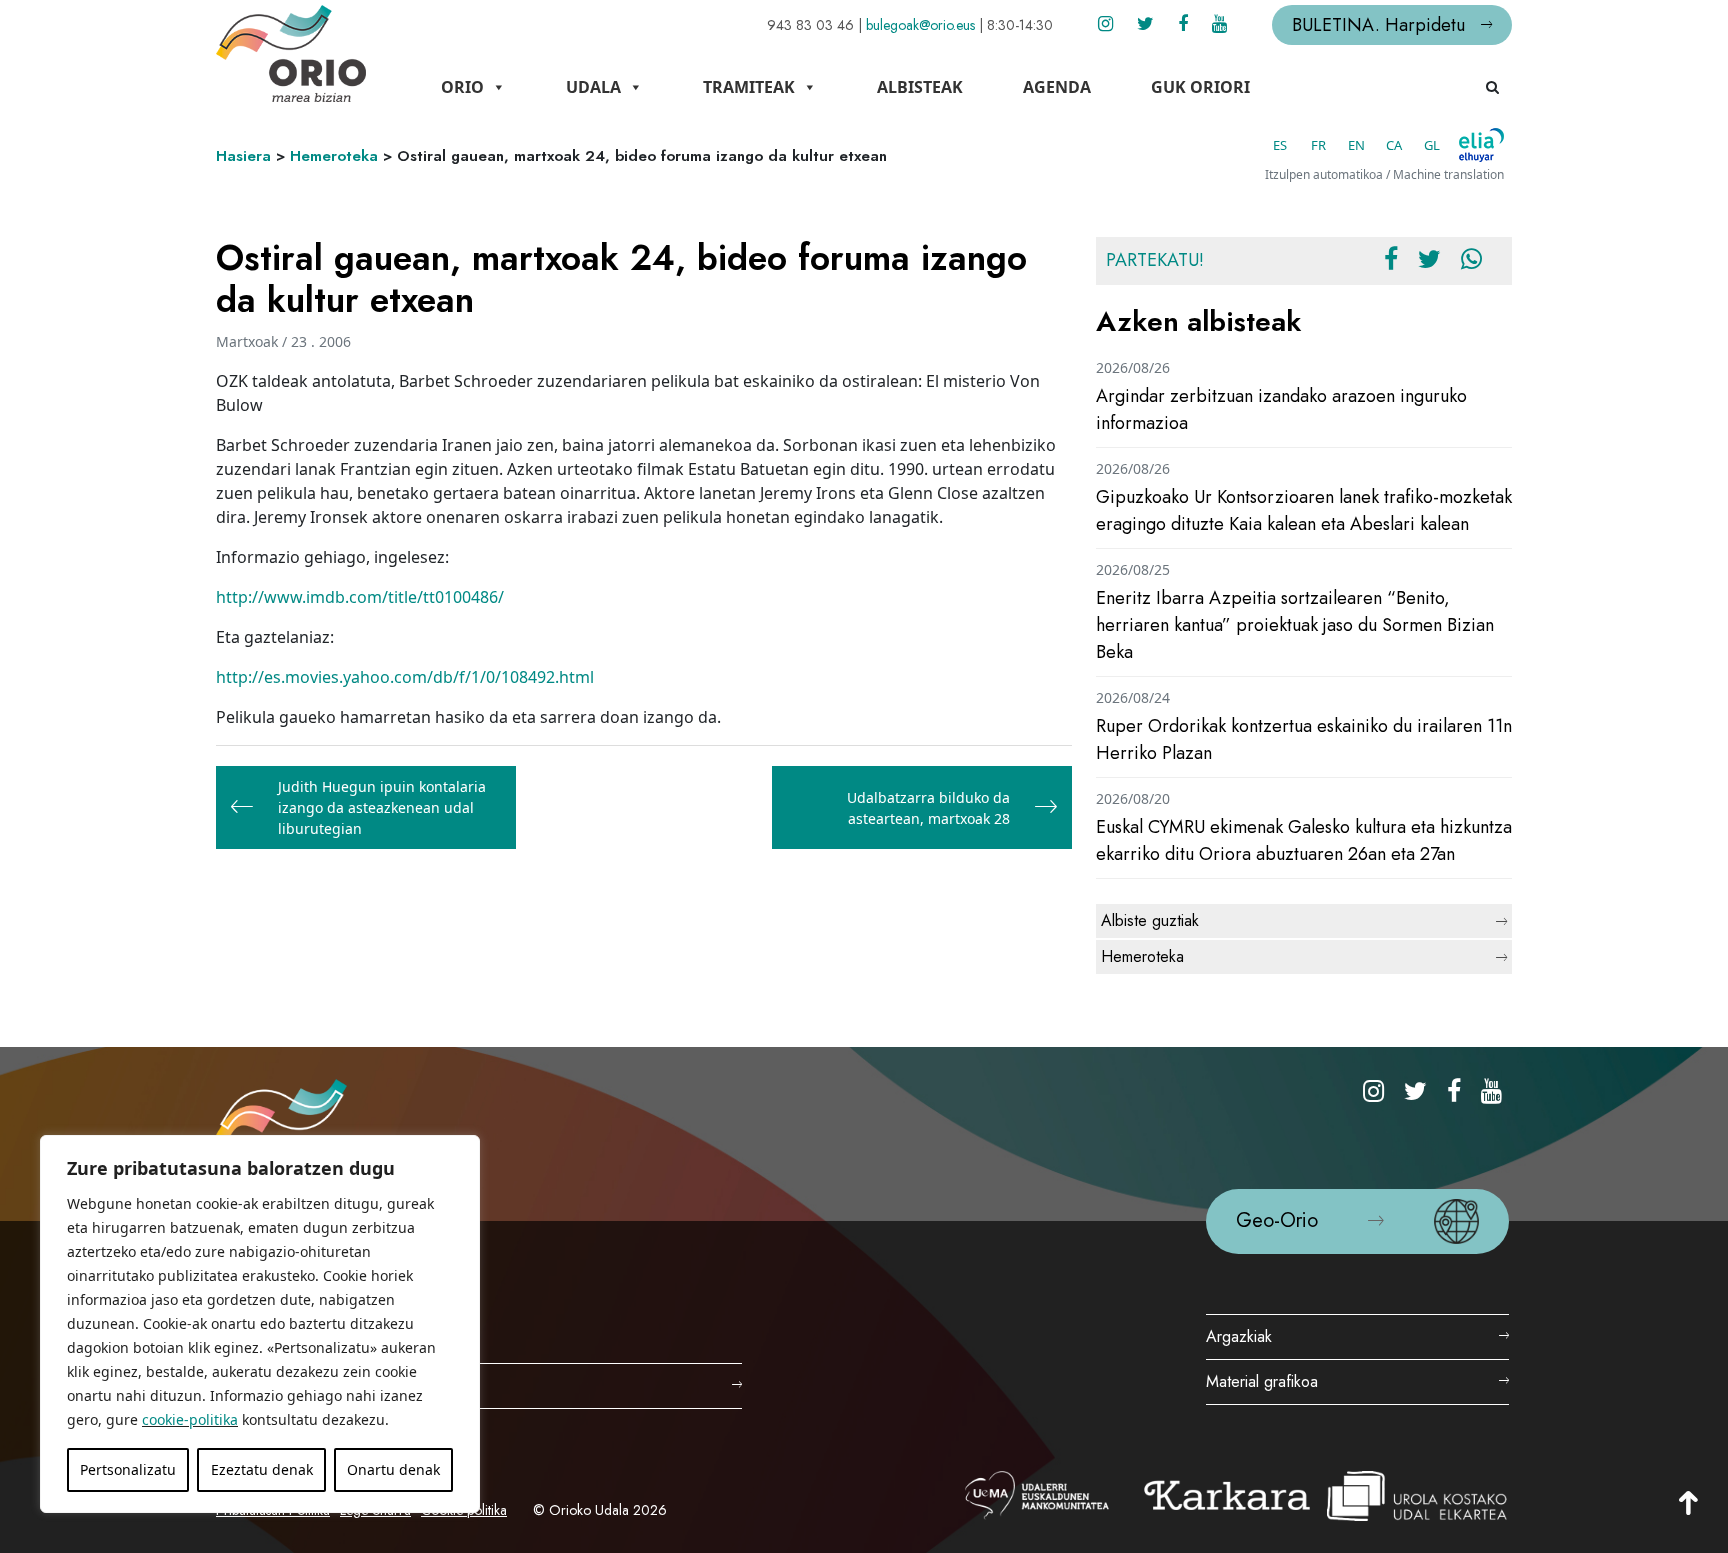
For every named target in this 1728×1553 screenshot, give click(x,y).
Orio (462, 87)
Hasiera (243, 156)
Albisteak (920, 87)
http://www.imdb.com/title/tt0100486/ (360, 597)
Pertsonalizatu (128, 1469)
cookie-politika (190, 1419)
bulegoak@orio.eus (920, 25)
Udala (593, 87)
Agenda (1057, 87)
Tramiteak (749, 87)
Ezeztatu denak (262, 1469)
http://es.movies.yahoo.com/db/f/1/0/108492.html (405, 677)
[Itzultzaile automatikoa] (1481, 145)
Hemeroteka (334, 156)
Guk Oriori (1200, 87)
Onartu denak (393, 1469)
